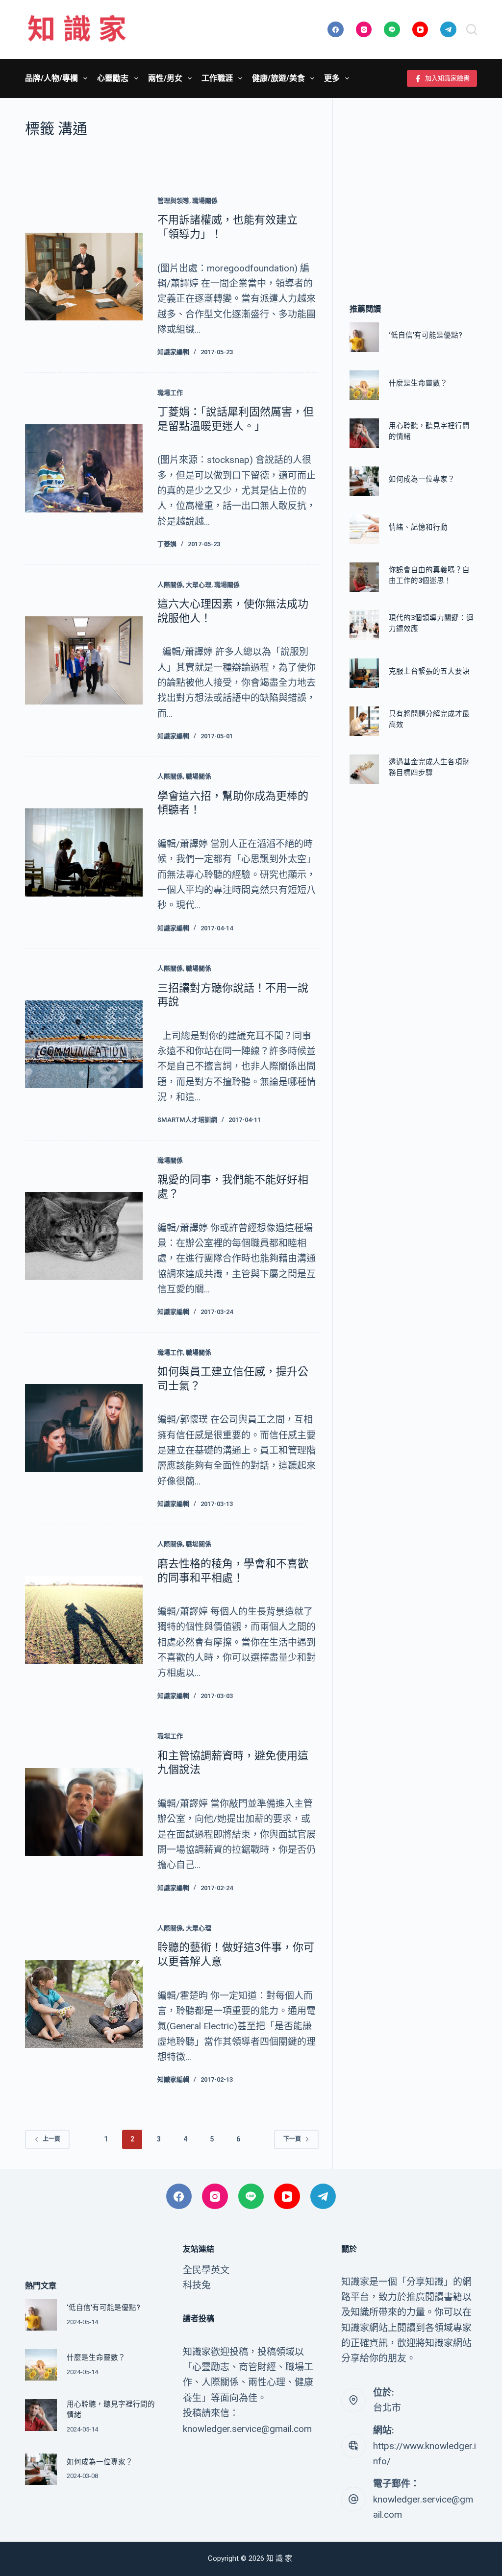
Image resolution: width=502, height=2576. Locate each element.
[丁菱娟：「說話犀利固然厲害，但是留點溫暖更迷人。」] (84, 468)
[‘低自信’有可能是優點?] (364, 337)
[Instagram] (364, 30)
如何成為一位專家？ (422, 479)
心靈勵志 (113, 78)
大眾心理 (199, 585)
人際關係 (170, 585)
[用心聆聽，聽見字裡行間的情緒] (364, 433)
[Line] (392, 30)
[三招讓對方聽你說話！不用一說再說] (84, 1045)
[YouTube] (420, 30)
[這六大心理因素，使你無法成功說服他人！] (84, 660)
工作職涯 (217, 78)
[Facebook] (336, 30)
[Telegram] (448, 30)
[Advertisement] (413, 186)
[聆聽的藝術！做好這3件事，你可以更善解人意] (84, 2004)
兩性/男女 (165, 78)
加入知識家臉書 (447, 78)
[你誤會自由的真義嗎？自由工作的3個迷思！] (364, 577)
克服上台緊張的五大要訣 (429, 671)
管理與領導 (173, 201)
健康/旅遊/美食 (278, 78)
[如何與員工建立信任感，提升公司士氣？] (84, 1428)
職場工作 (170, 393)
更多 (332, 78)
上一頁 (51, 2139)
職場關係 (205, 201)
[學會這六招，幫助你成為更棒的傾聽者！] (84, 852)
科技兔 (197, 2285)
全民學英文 (206, 2270)
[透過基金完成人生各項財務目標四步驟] (364, 769)
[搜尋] (472, 29)
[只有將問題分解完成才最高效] (364, 721)
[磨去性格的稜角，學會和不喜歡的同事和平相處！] (84, 1620)
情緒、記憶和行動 (418, 527)
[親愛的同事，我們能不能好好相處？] (84, 1236)
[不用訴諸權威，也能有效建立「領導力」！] (84, 277)
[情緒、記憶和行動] (364, 529)
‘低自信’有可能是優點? (426, 335)
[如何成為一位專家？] (364, 481)
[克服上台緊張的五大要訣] (364, 673)
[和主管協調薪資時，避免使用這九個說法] (84, 1812)
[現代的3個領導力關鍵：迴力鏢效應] (364, 625)
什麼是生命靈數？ (418, 383)
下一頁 (292, 2139)
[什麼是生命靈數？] (364, 385)
